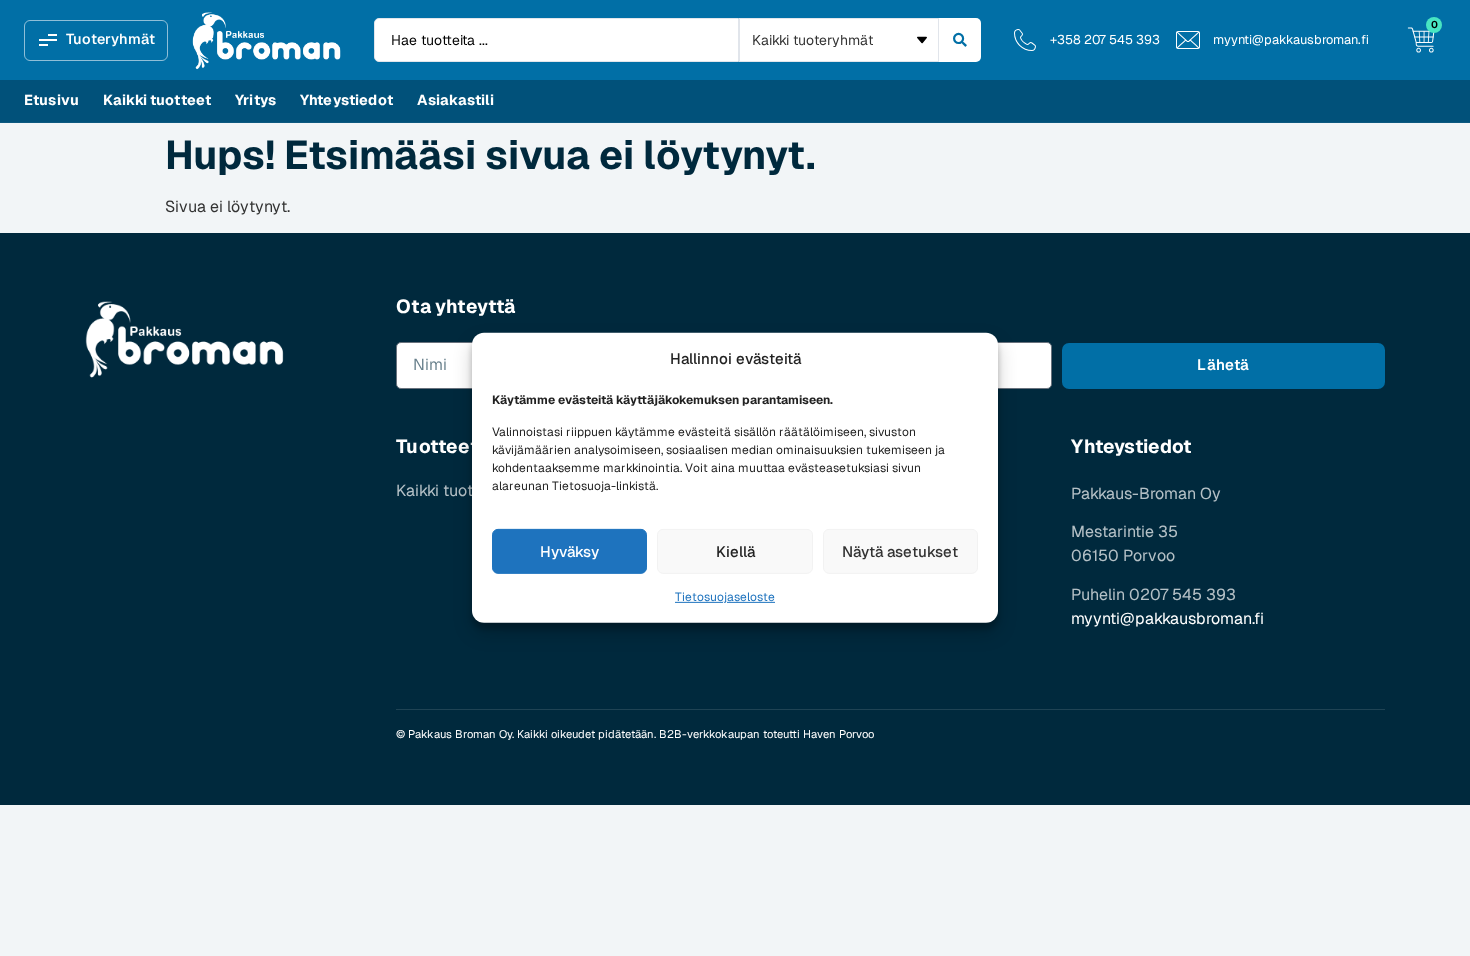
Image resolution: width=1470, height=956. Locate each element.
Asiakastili (456, 100)
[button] (96, 40)
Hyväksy (569, 551)
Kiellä (735, 551)
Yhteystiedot (346, 100)
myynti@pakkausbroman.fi (1167, 618)
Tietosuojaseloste (725, 597)
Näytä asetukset (900, 551)
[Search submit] (960, 40)
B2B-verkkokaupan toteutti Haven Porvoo (766, 734)
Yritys (255, 100)
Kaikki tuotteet (157, 100)
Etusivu (51, 100)
